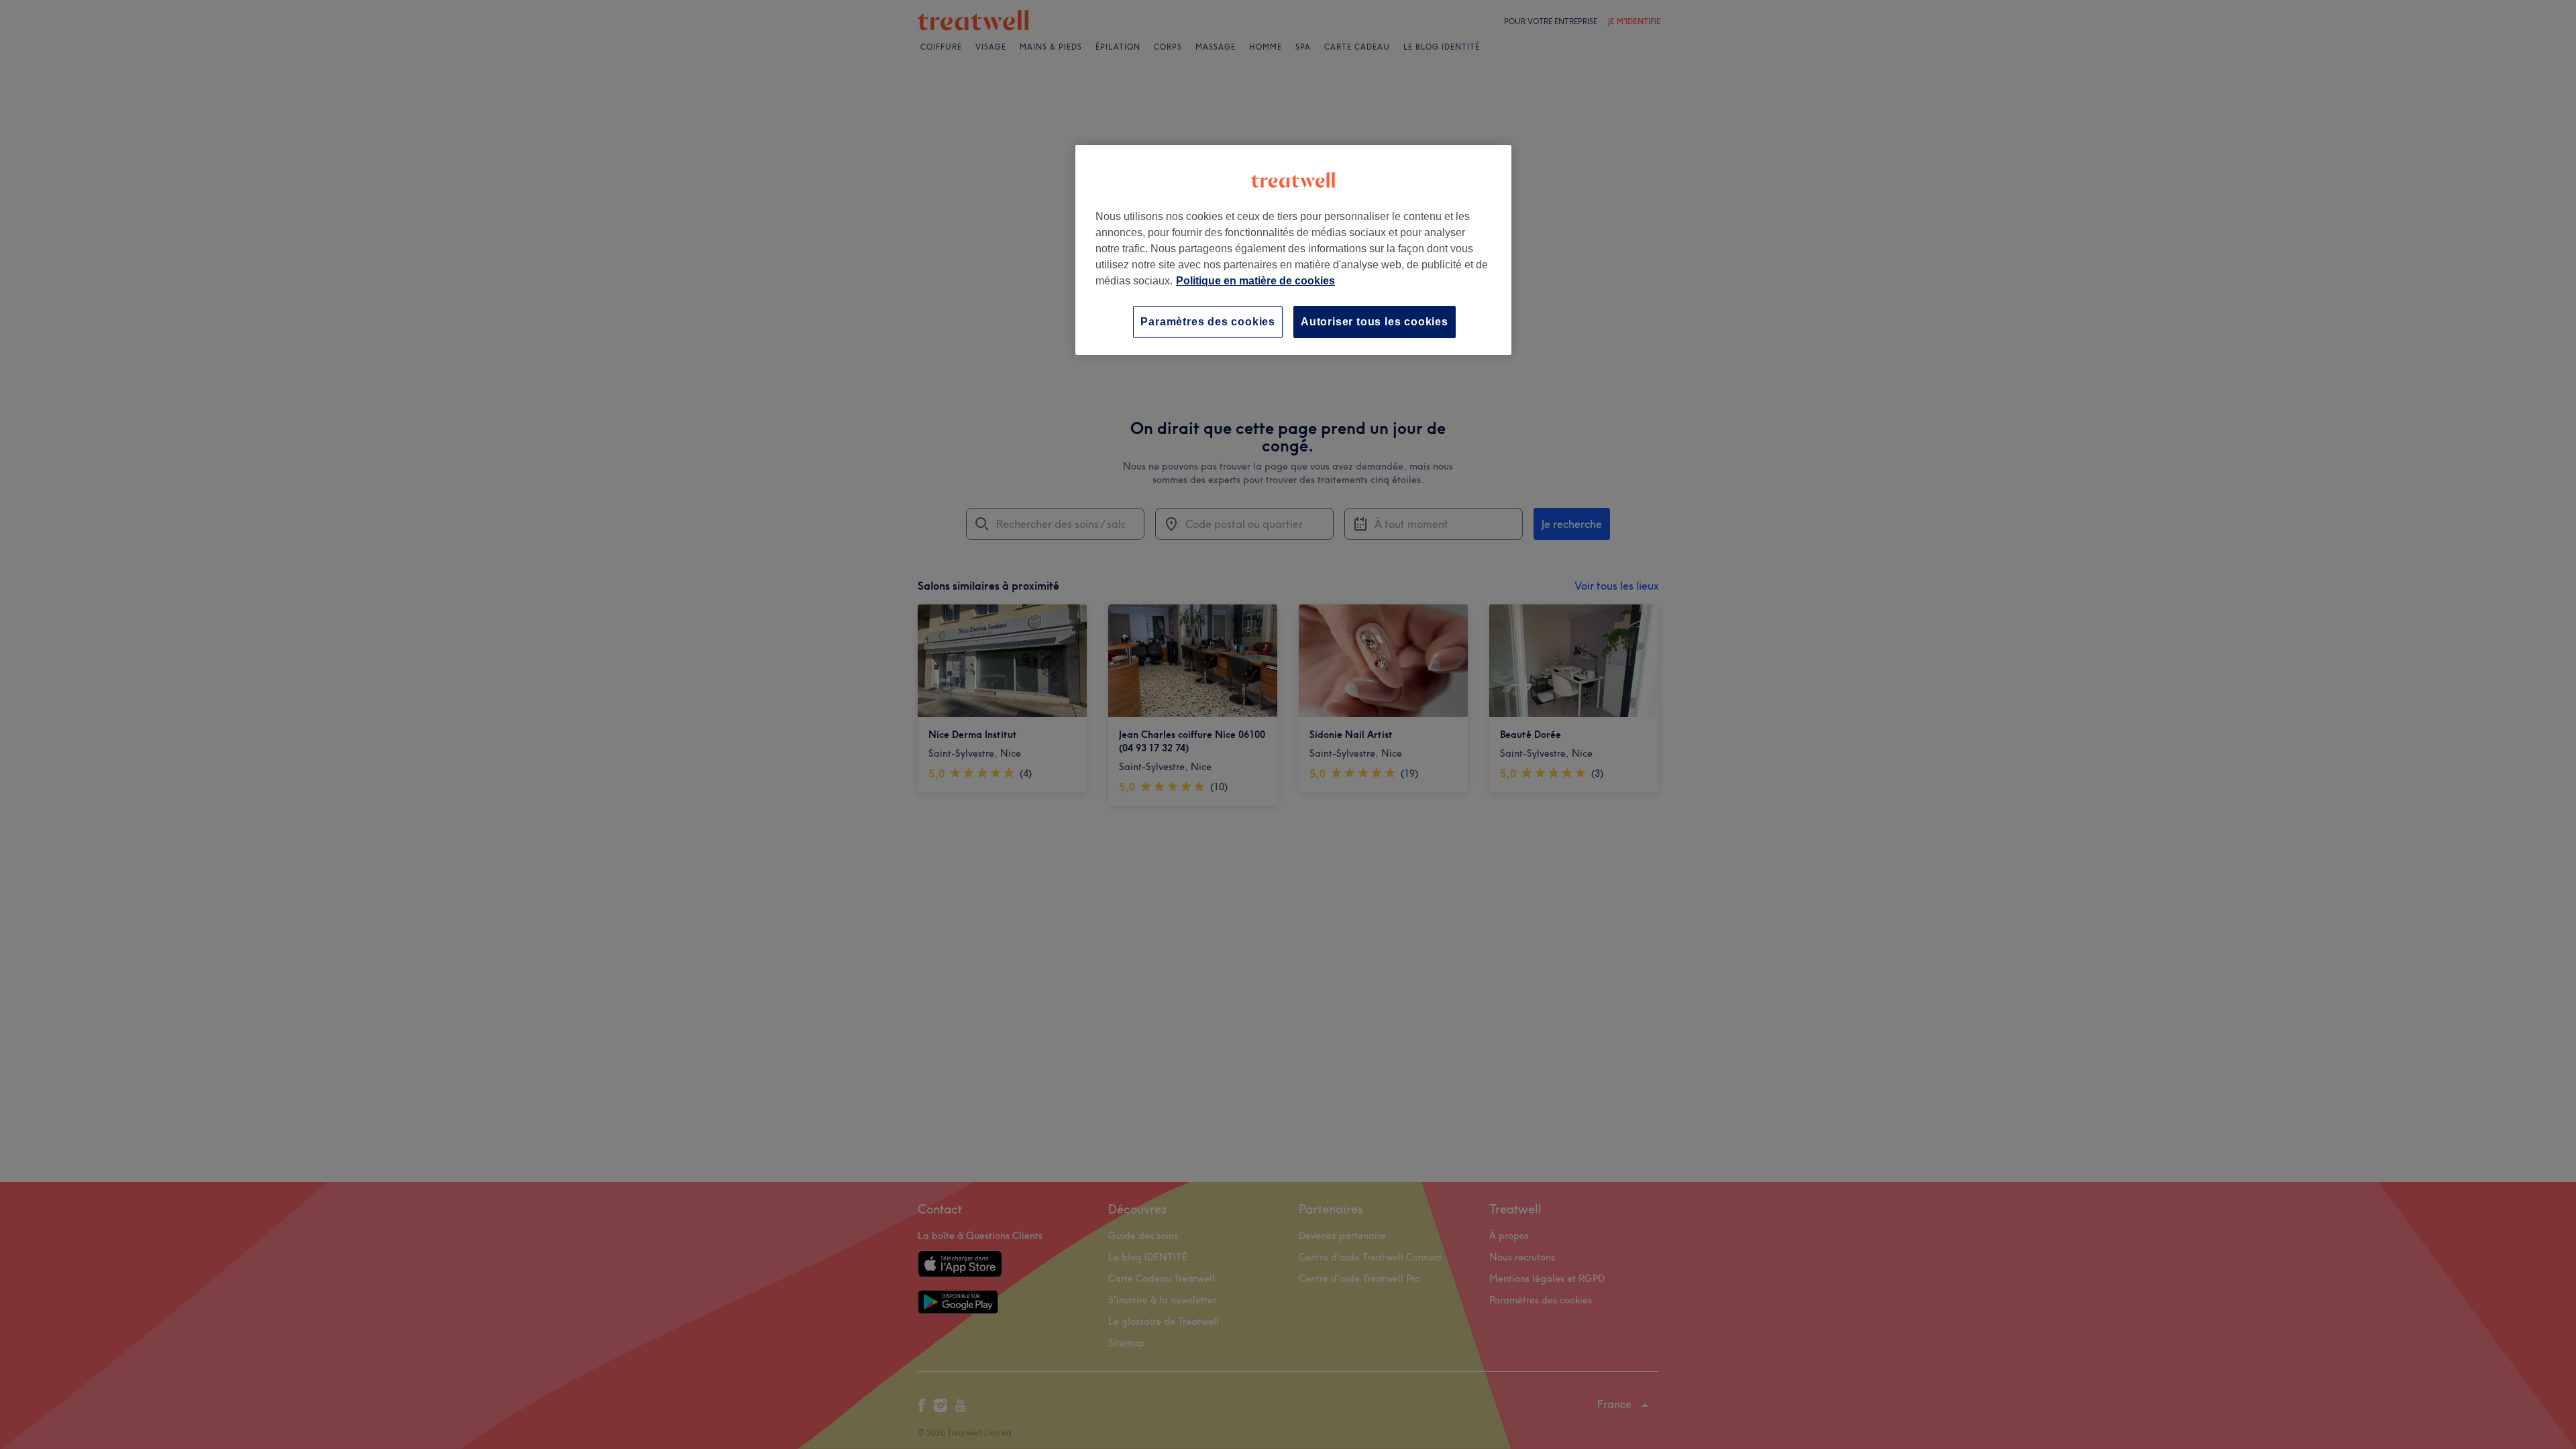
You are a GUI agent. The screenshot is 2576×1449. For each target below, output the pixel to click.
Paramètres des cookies (1208, 322)
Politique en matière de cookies (1255, 281)
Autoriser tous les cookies (1375, 322)
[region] (1293, 250)
